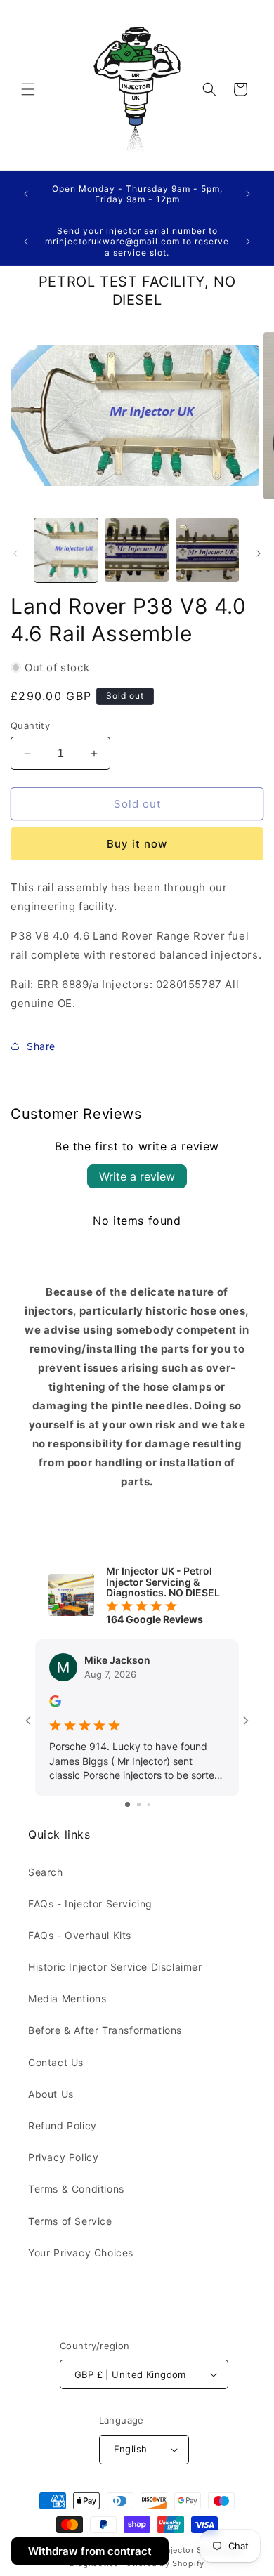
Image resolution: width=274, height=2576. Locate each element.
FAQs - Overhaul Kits (80, 1935)
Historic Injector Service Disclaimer (115, 1967)
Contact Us (56, 2062)
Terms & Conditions (76, 2189)
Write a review (137, 1176)
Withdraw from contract (90, 2551)
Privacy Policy (63, 2157)
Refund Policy (63, 2125)
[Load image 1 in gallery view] (66, 550)
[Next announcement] (248, 194)
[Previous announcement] (26, 194)
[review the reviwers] (55, 1703)
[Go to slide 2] (139, 1805)
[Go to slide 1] (128, 1805)
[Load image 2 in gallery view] (136, 550)
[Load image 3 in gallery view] (207, 550)
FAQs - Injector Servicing (90, 1904)
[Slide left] (15, 553)
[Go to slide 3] (149, 1805)
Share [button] (41, 1046)
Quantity (30, 725)
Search (46, 1872)
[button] (28, 89)
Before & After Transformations (105, 2030)
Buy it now (137, 844)
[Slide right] (259, 553)
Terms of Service (70, 2221)
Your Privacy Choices (81, 2253)
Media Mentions (67, 1998)
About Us (51, 2094)
